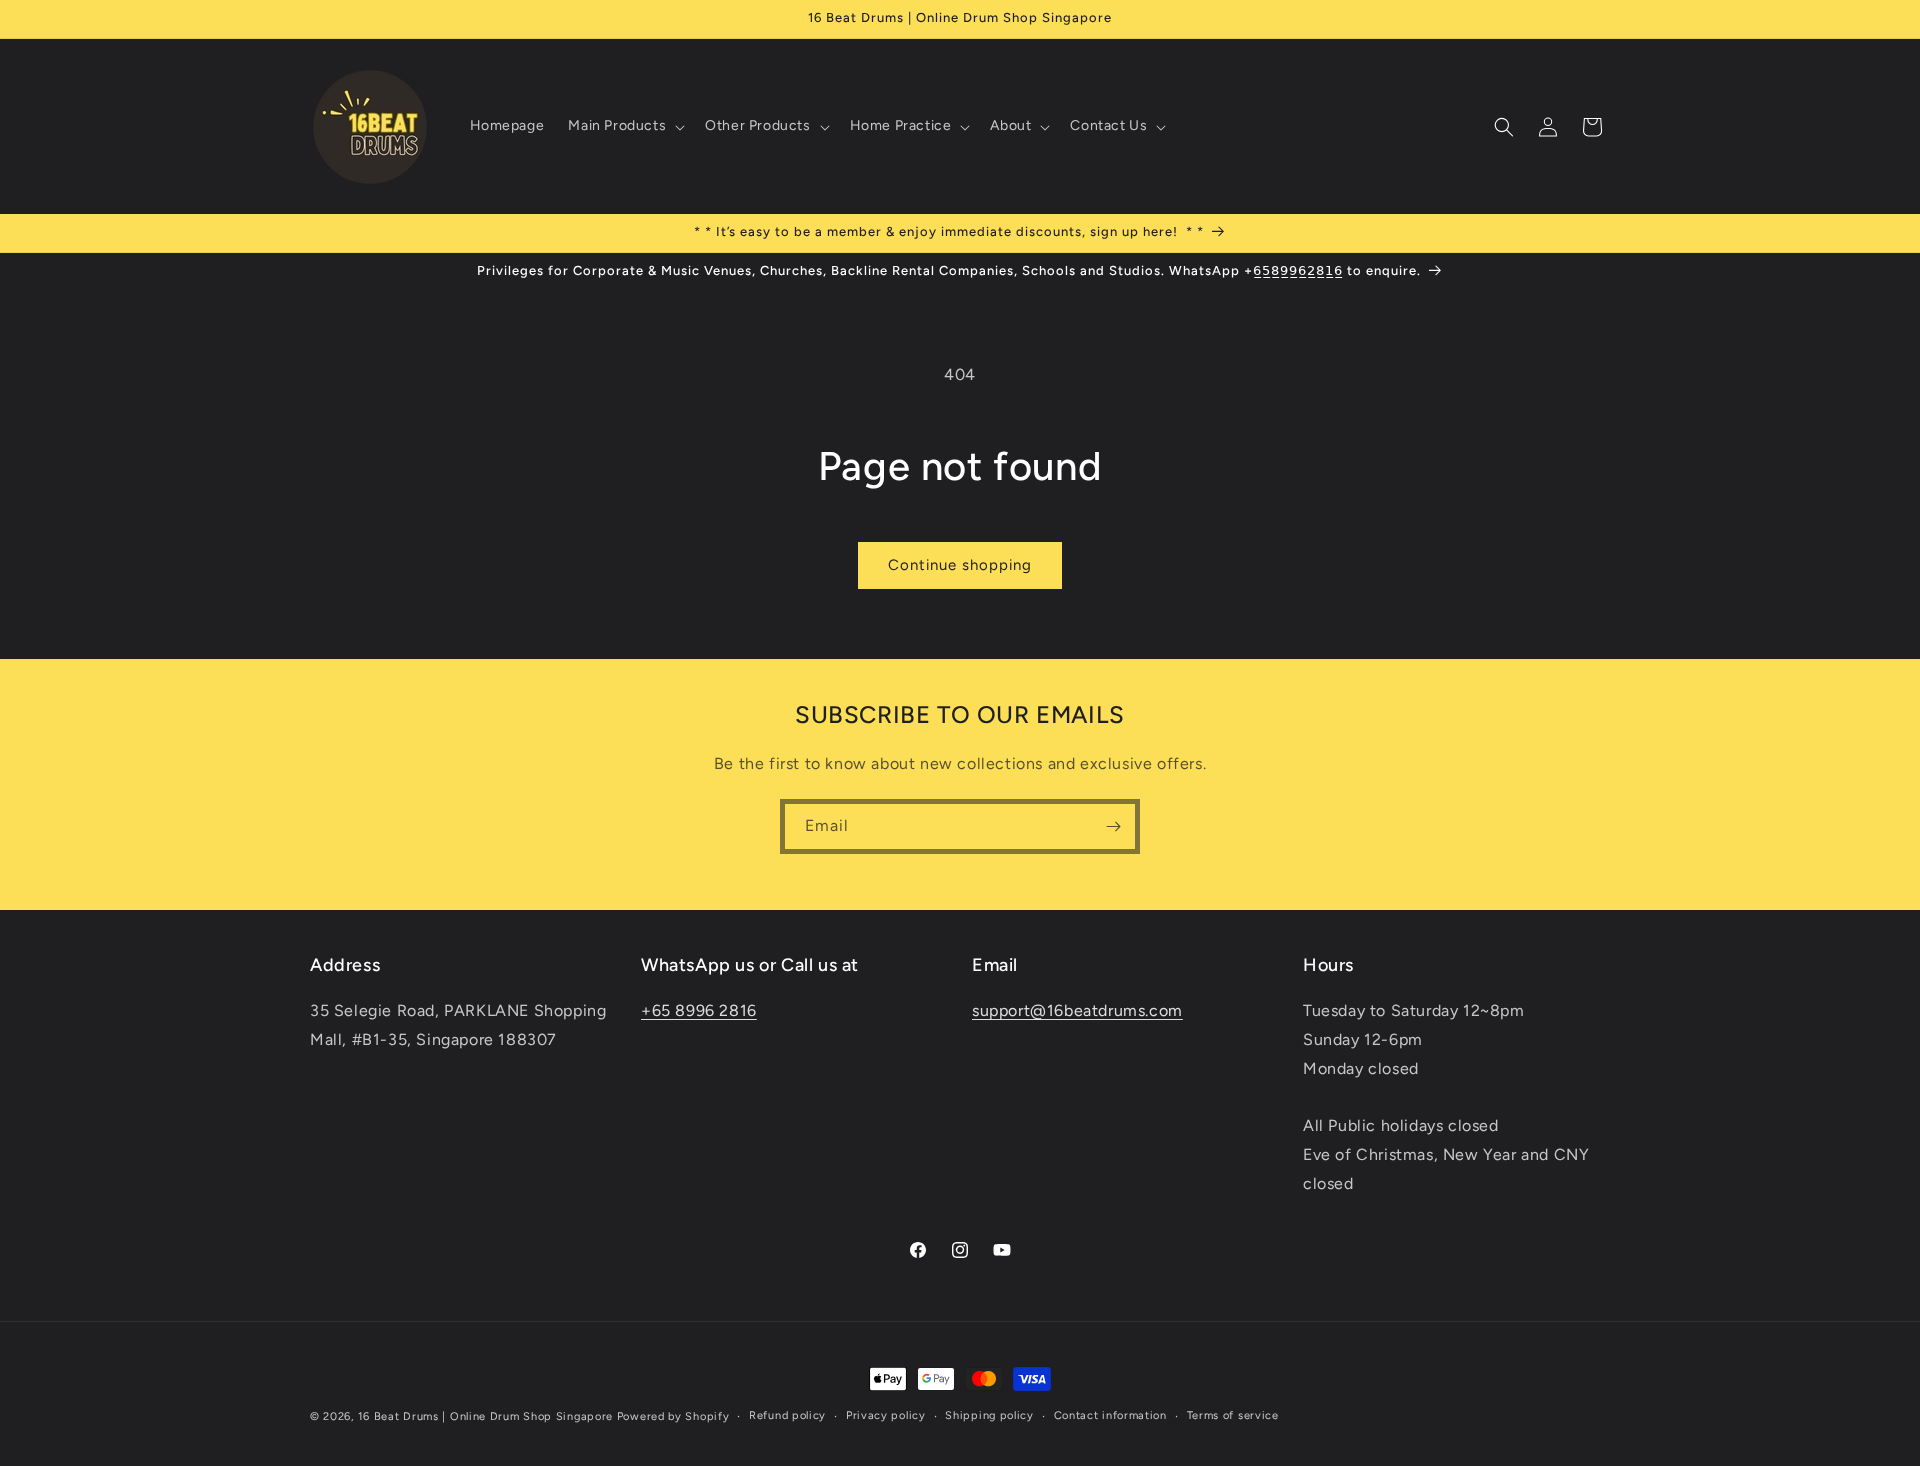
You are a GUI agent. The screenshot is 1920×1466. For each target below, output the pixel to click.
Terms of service (1233, 1415)
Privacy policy (886, 1415)
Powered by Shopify (673, 1416)
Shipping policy (989, 1415)
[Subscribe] (1113, 826)
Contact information (1110, 1415)
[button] (624, 126)
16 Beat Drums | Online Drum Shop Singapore (485, 1416)
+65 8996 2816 (699, 1010)
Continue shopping (960, 565)
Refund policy (787, 1415)
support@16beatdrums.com (1077, 1010)
